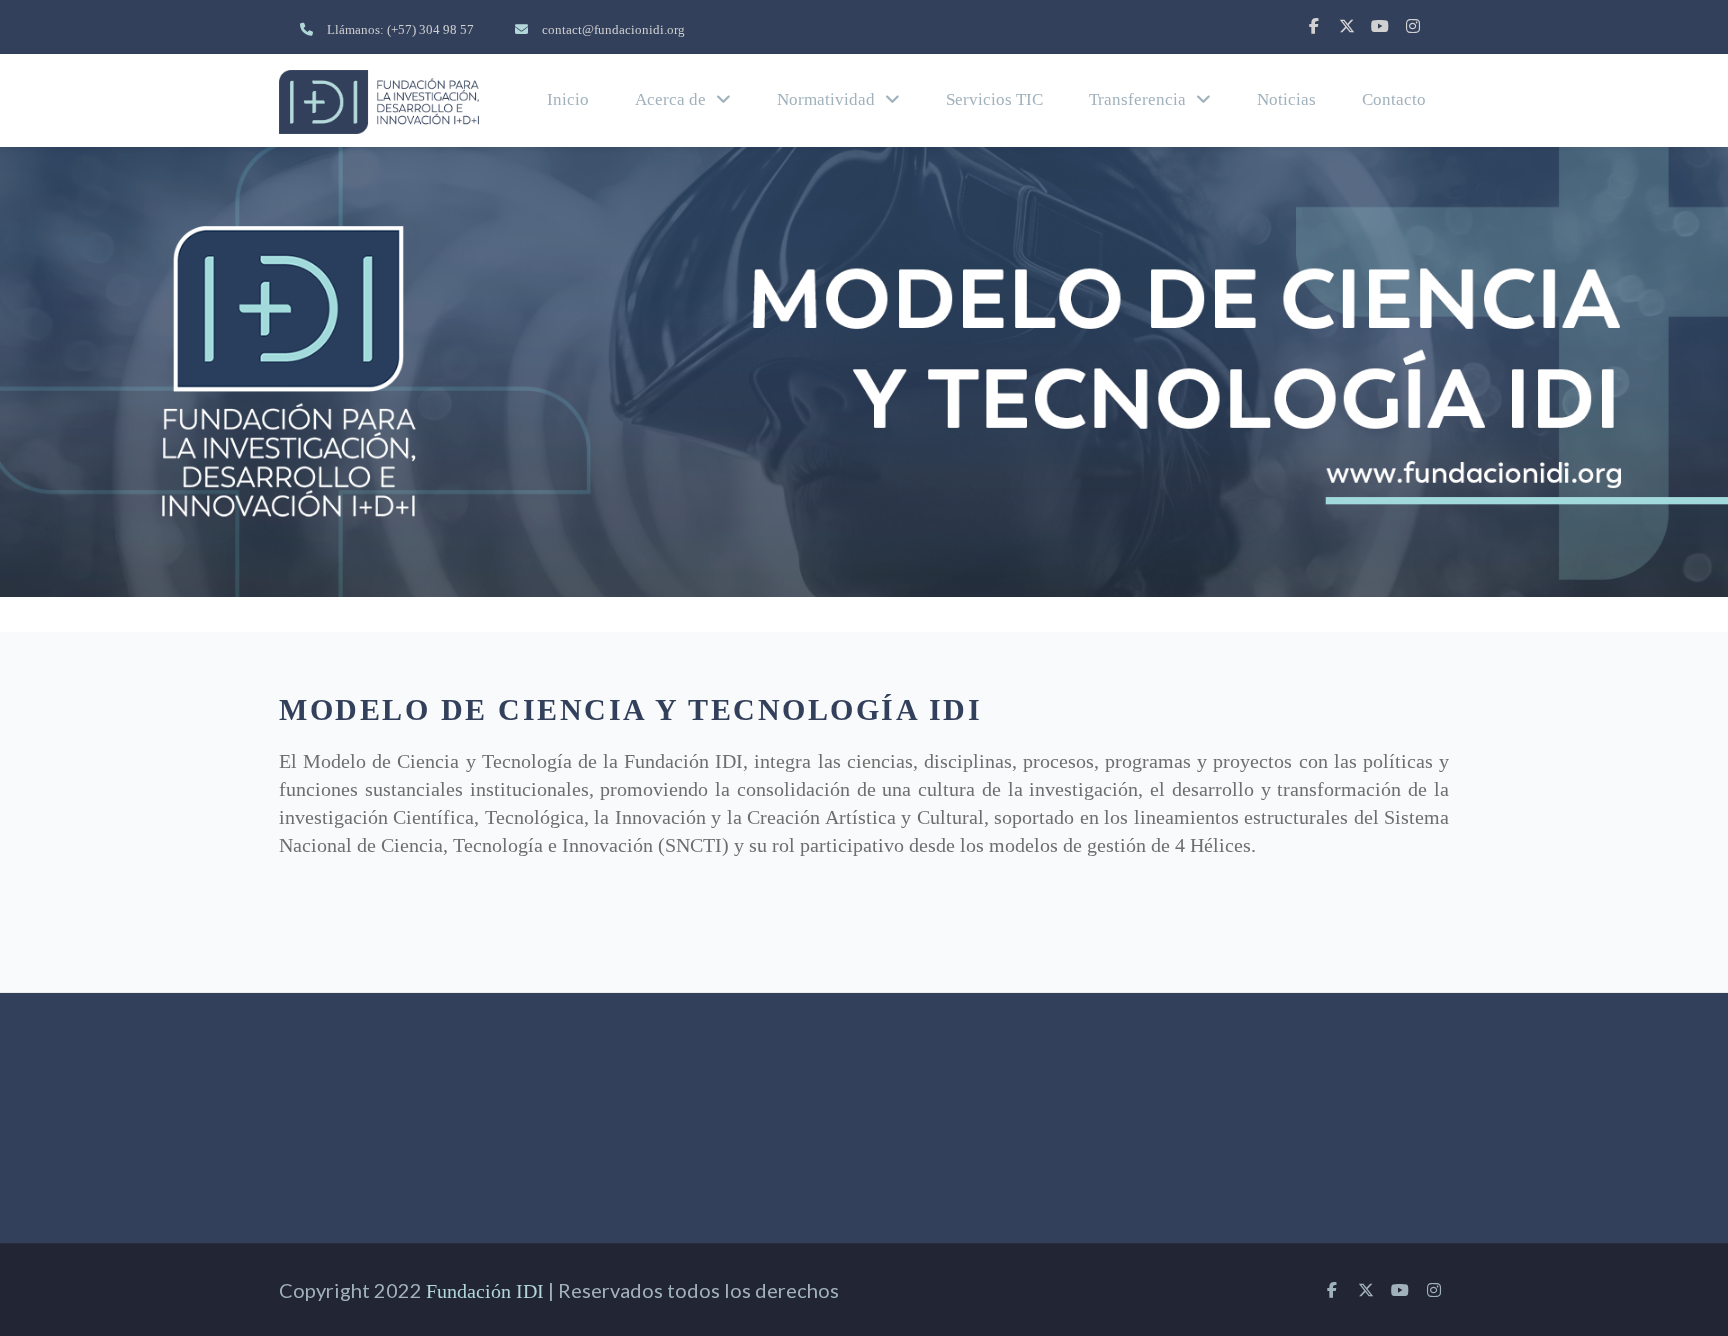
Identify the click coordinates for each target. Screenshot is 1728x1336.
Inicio (568, 99)
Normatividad (826, 99)
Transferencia (1137, 99)
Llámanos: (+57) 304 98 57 (400, 29)
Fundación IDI (485, 1291)
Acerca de (670, 99)
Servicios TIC (994, 99)
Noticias (1286, 99)
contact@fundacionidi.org (613, 29)
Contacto (1394, 99)
